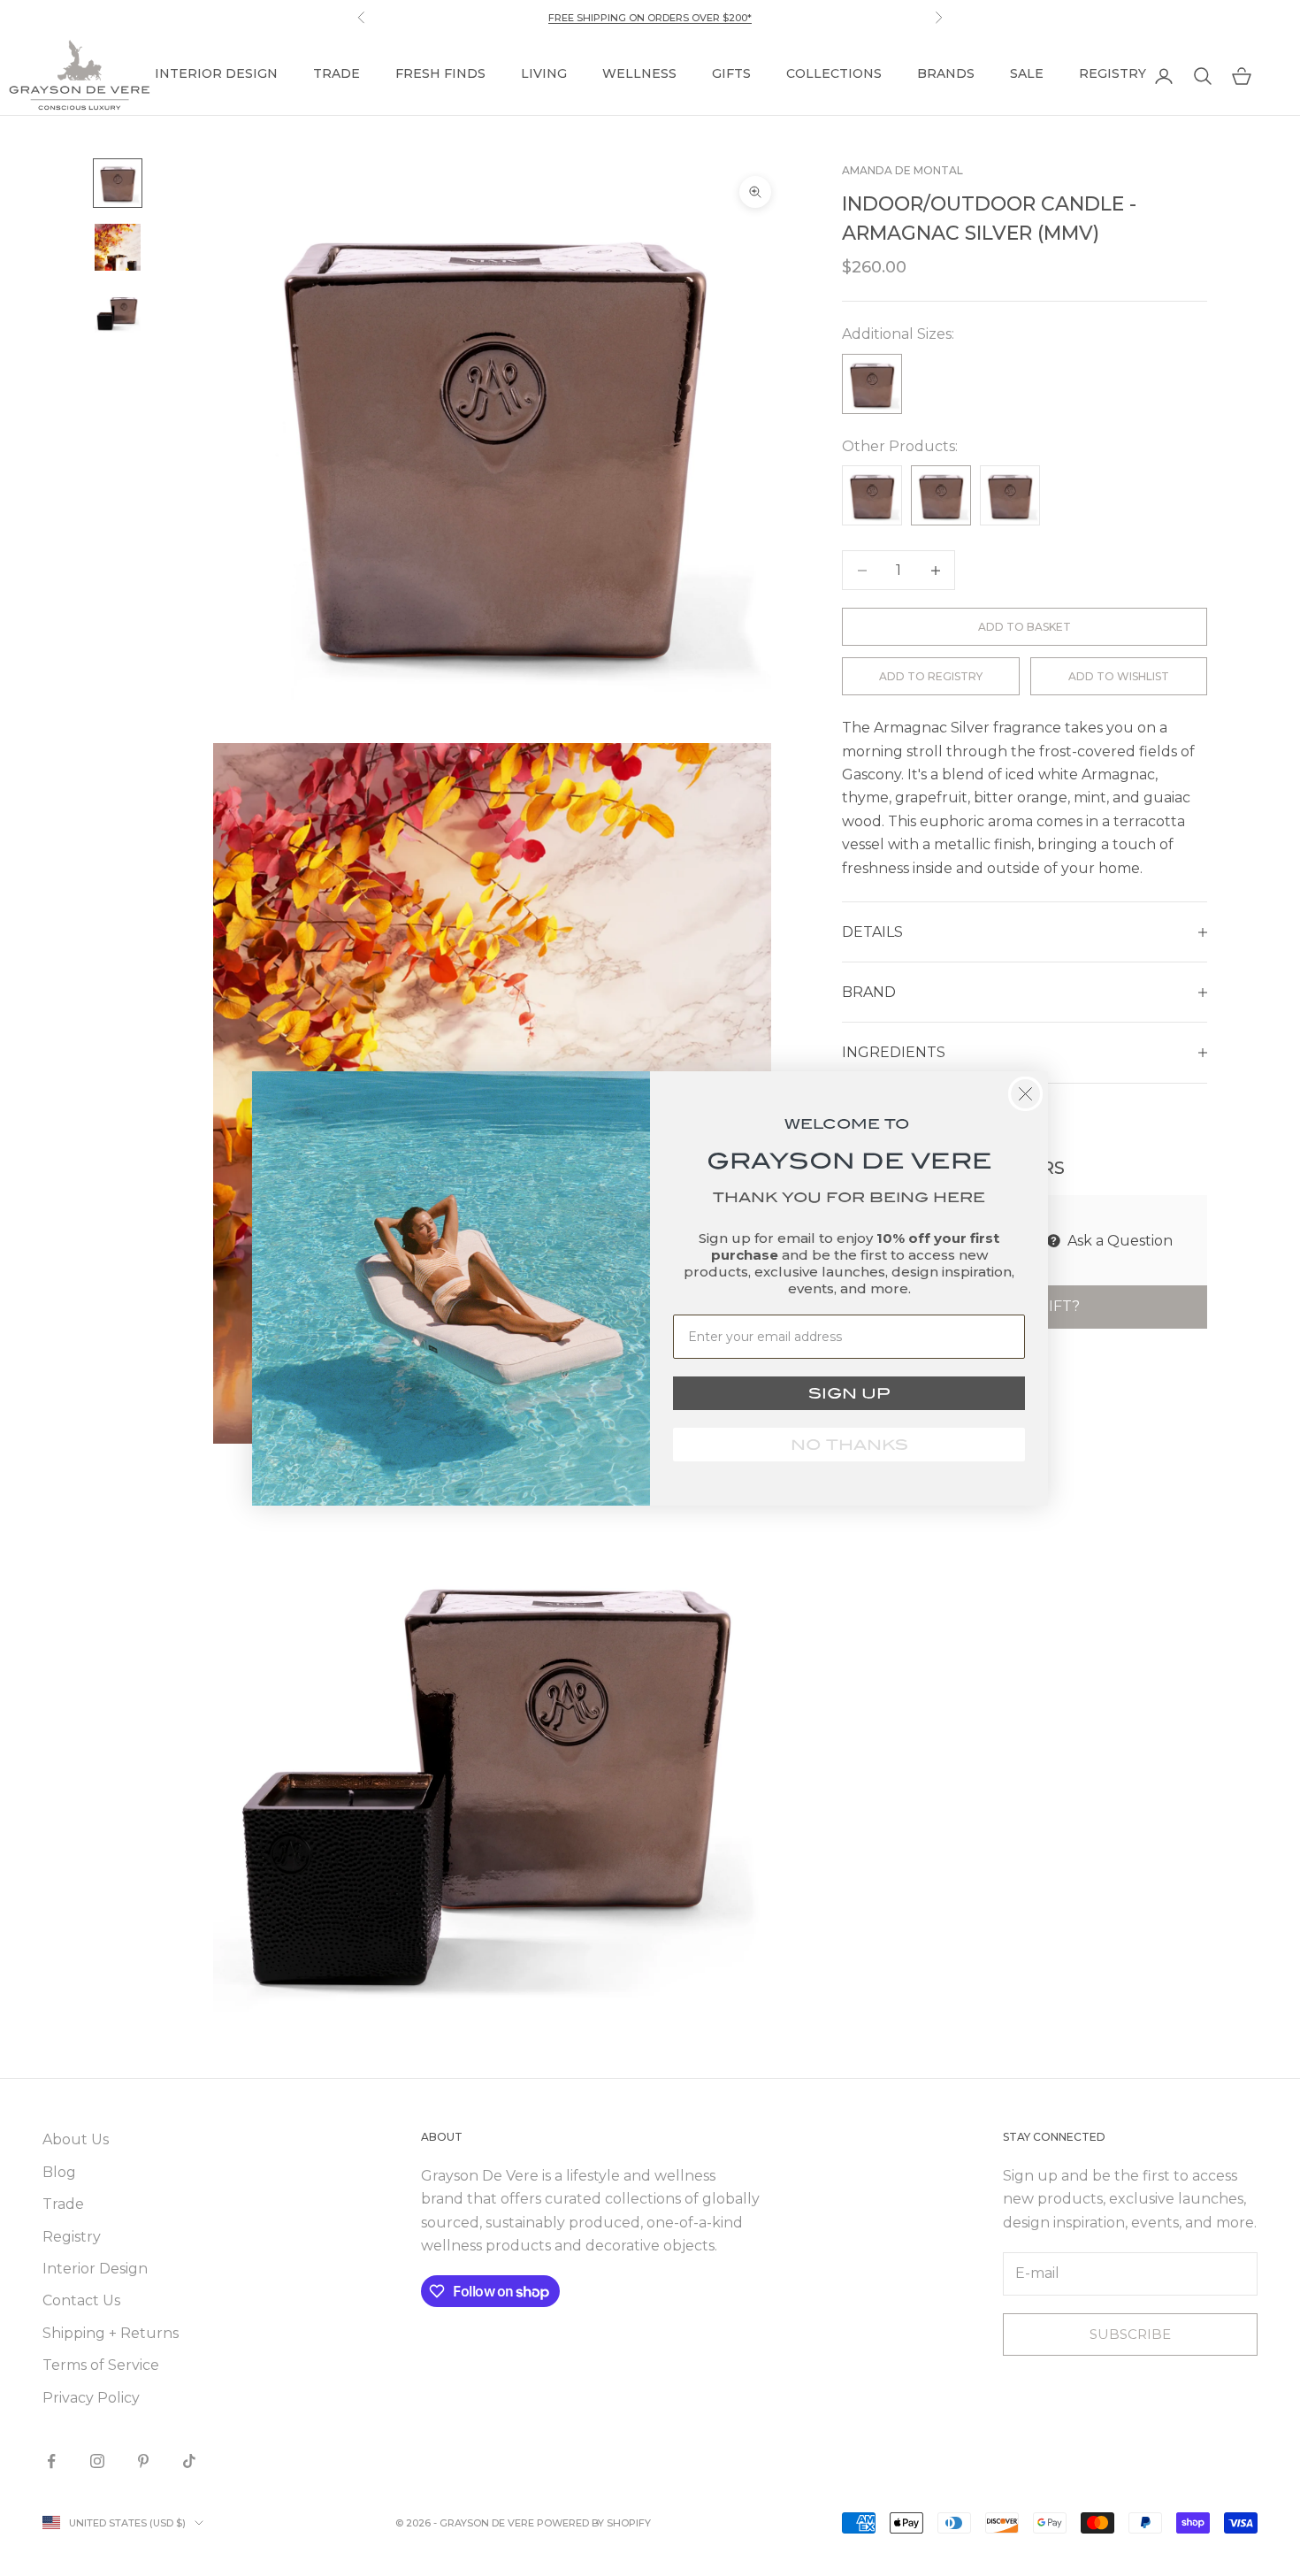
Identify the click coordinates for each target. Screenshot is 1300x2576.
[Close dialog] (1025, 1094)
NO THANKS (849, 1445)
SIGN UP (849, 1393)
